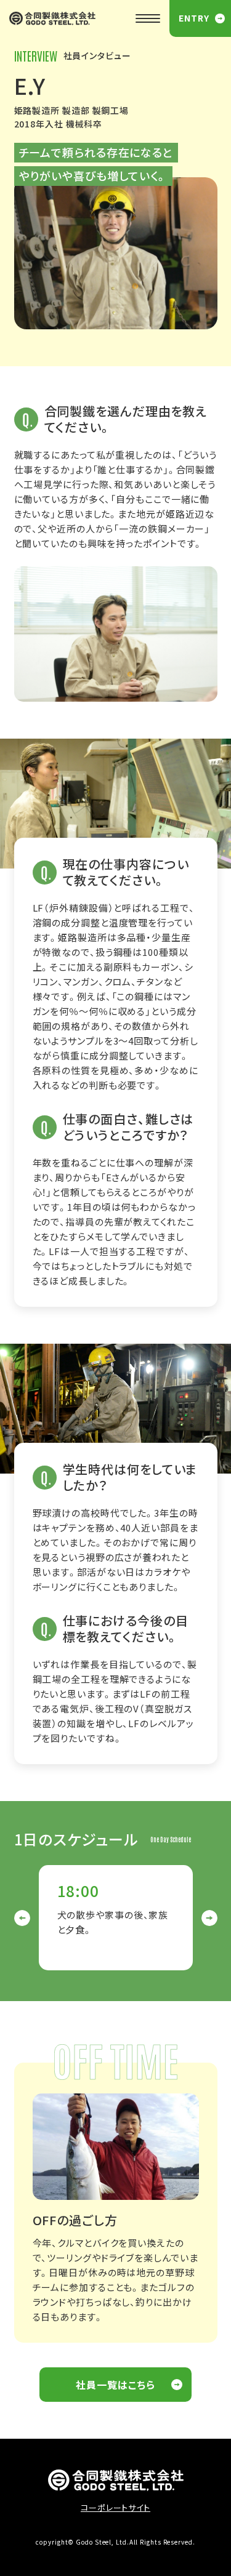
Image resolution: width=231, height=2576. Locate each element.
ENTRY (194, 18)
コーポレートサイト (115, 2507)
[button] (22, 1918)
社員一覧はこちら (115, 2385)
